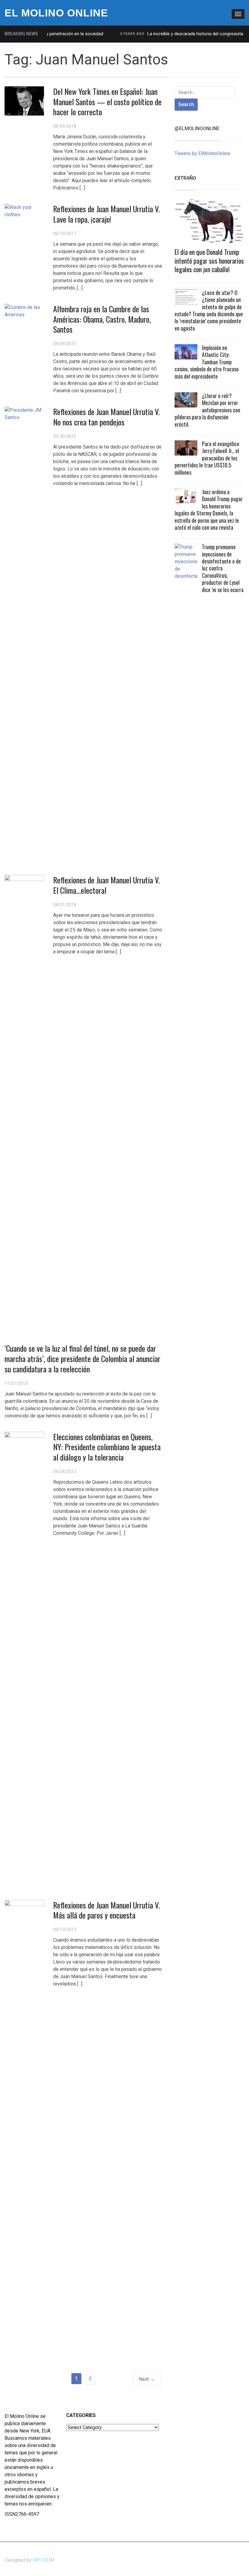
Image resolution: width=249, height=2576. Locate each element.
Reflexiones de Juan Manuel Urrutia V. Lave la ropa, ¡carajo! (107, 214)
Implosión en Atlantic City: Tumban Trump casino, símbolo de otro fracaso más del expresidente (207, 362)
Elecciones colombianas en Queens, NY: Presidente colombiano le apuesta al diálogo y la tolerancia (107, 1447)
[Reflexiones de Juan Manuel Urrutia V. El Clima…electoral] (24, 1103)
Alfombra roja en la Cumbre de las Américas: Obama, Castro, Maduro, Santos (102, 319)
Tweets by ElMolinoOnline (202, 153)
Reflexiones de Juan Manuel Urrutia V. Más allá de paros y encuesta (107, 1910)
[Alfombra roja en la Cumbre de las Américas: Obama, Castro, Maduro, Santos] (24, 311)
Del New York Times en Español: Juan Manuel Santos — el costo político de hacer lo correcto (107, 102)
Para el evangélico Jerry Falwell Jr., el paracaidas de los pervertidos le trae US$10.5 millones (207, 458)
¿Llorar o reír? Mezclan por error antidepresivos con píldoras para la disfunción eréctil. (207, 410)
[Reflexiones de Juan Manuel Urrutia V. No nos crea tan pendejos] (24, 634)
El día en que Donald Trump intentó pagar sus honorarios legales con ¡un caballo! (209, 260)
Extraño (185, 178)
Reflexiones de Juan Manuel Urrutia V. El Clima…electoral (107, 885)
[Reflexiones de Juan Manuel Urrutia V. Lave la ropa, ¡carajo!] (24, 211)
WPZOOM (44, 2560)
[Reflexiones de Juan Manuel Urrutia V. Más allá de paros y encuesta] (24, 2128)
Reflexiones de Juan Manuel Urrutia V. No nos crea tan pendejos (107, 417)
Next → (147, 2379)
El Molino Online (56, 13)
